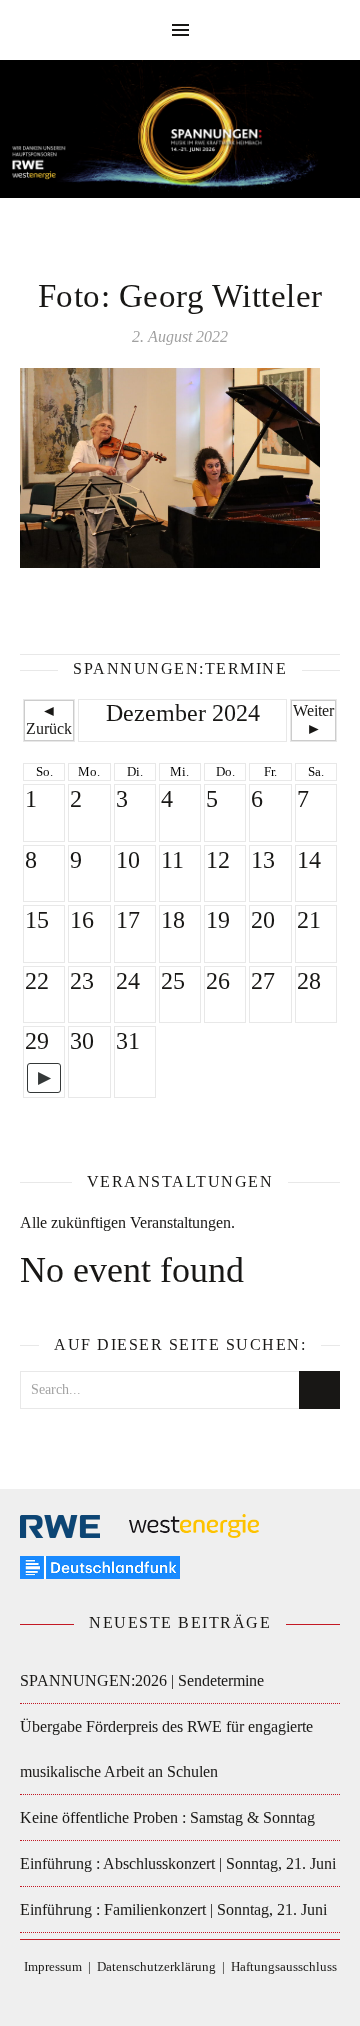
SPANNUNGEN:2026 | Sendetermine (142, 1680)
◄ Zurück (49, 719)
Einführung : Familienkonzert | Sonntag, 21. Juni (173, 1909)
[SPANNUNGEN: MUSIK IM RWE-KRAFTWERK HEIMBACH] (180, 138)
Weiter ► (313, 719)
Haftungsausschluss (284, 1966)
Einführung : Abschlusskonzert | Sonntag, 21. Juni (178, 1863)
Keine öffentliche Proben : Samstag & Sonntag (167, 1817)
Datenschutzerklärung (156, 1966)
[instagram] (196, 1996)
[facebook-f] (136, 1996)
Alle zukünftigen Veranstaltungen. (127, 1222)
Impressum (53, 1966)
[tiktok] (166, 1996)
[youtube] (225, 1996)
